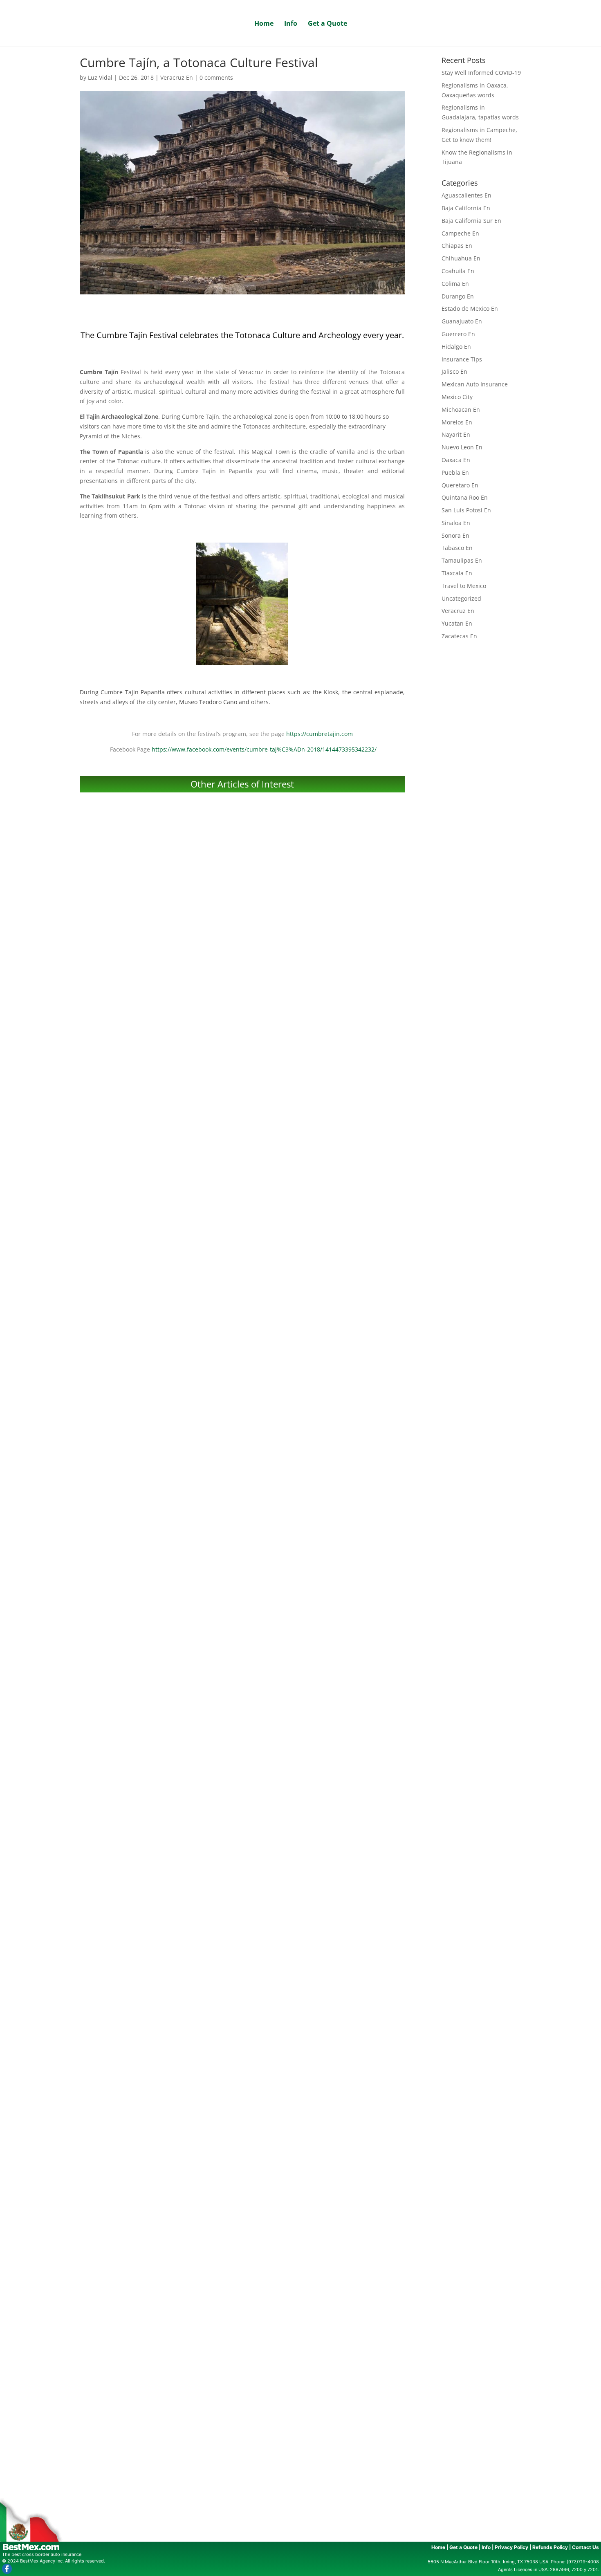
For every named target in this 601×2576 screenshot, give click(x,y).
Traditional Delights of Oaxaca (242, 2406)
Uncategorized (461, 598)
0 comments (216, 77)
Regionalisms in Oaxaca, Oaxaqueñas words (242, 1297)
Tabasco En (457, 548)
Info (291, 24)
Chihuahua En (461, 258)
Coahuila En (458, 271)
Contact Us (585, 2547)
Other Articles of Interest (242, 784)
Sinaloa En (456, 523)
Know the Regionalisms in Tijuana (242, 2129)
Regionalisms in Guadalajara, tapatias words (242, 1575)
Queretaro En (460, 485)
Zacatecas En (459, 636)
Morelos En (457, 422)
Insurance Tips (462, 359)
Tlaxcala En (457, 573)
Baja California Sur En (471, 221)
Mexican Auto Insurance (475, 384)
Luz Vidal (100, 77)
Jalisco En (454, 371)
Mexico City (457, 397)
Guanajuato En (462, 321)
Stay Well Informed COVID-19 (242, 1020)
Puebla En (455, 472)
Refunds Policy (550, 2547)
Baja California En (466, 208)
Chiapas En (457, 246)
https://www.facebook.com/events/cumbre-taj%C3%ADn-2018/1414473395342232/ (264, 749)
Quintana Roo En (465, 497)
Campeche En (460, 233)
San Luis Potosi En (466, 510)
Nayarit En (456, 434)
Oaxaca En (456, 460)
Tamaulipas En (462, 560)
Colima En (455, 284)
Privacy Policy (511, 2547)
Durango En (458, 296)
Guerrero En (458, 334)
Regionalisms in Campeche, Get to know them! (242, 1852)
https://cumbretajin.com (320, 734)
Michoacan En (461, 410)
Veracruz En (177, 77)
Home (264, 24)
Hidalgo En (456, 347)
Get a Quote (327, 24)
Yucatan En (457, 623)
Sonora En (455, 535)
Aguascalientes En (466, 195)
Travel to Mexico (464, 586)
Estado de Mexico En (470, 309)
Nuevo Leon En (462, 447)
